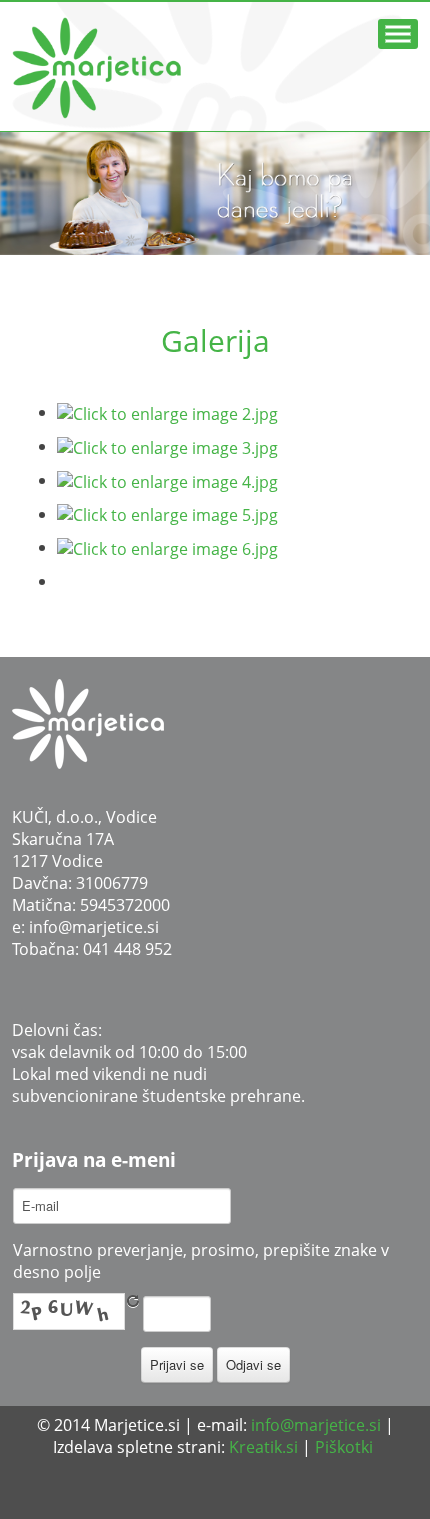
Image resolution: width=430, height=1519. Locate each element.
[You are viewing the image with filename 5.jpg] (167, 514)
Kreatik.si (263, 1447)
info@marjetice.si (94, 927)
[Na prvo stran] (88, 722)
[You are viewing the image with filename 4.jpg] (167, 480)
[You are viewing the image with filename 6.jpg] (167, 547)
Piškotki (344, 1447)
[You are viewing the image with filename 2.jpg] (167, 412)
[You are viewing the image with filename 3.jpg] (167, 446)
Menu (398, 34)
